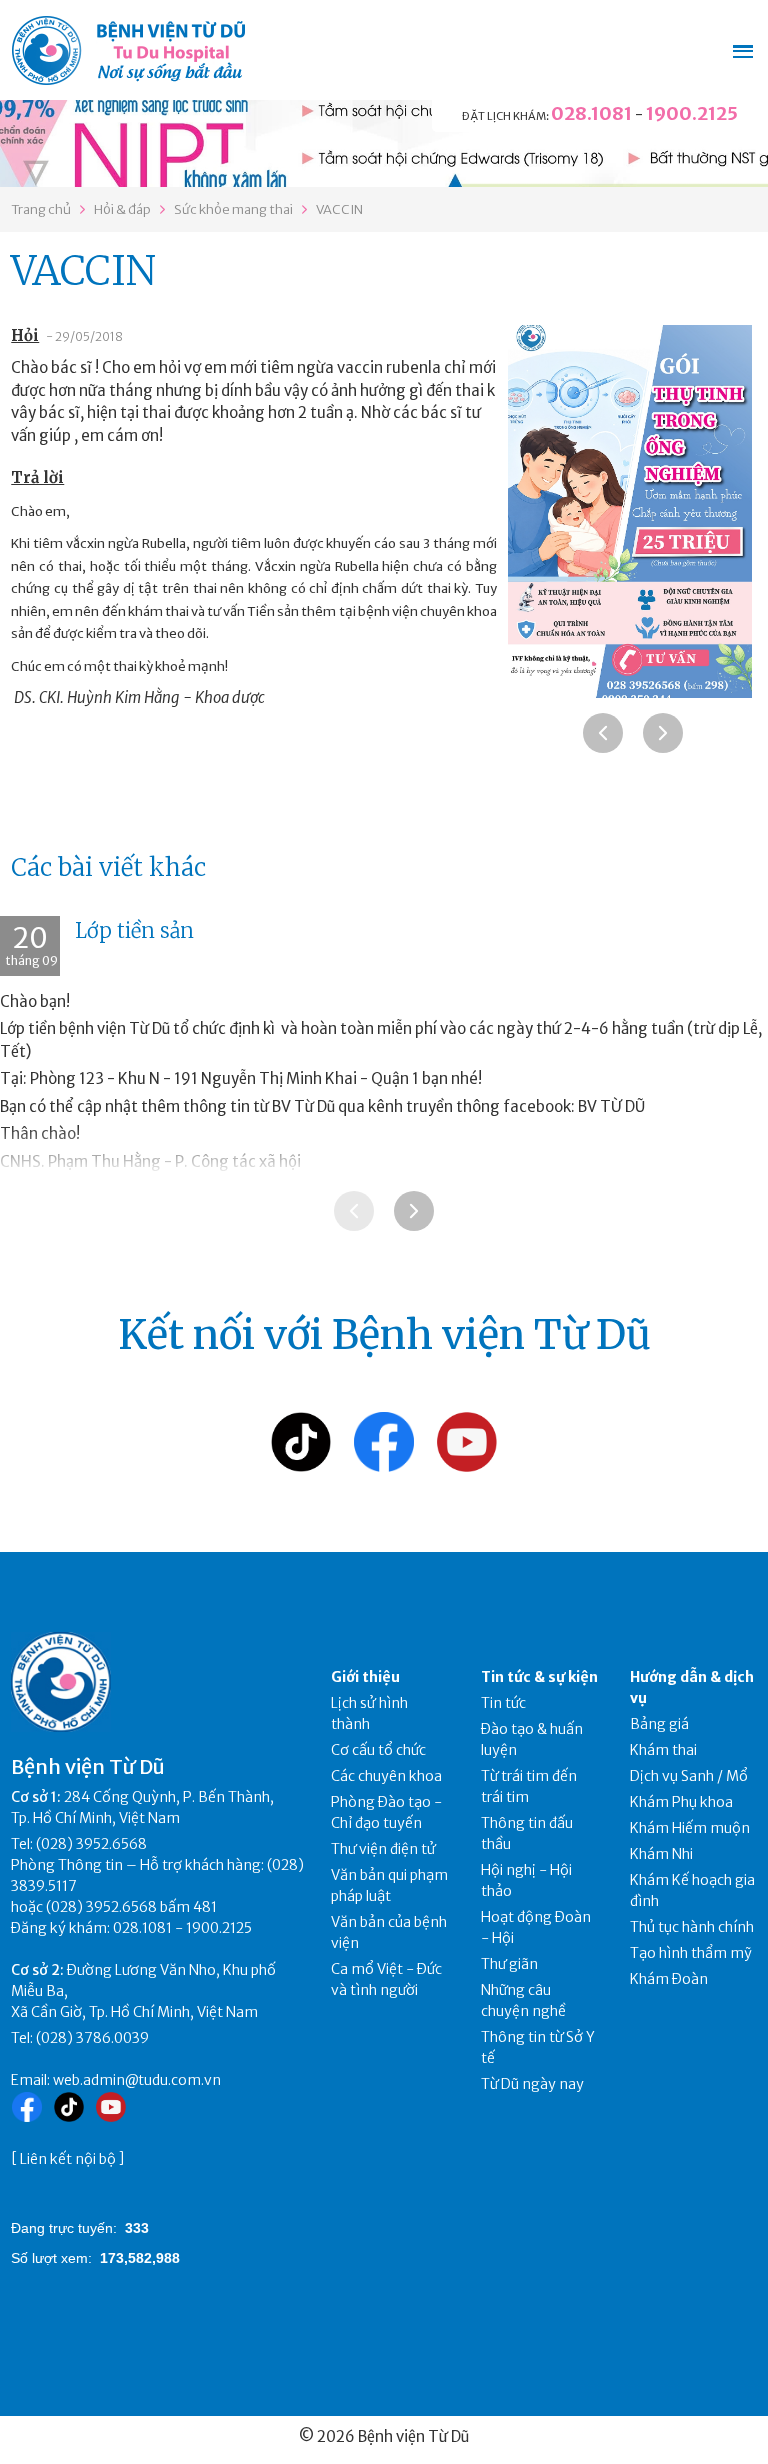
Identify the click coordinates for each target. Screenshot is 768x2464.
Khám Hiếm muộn (690, 1828)
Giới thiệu (365, 1677)
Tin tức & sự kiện (539, 1677)
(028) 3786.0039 (92, 2038)
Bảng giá (659, 1724)
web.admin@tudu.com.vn (137, 2080)
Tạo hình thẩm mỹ (691, 1953)
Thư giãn (509, 1964)
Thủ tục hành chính (692, 1927)
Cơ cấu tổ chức (378, 1750)
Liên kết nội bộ (68, 2159)
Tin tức (503, 1703)
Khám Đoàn (669, 1979)
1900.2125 (692, 113)
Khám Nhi (661, 1854)
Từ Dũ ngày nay (532, 2084)
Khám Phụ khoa (681, 1802)
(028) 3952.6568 (91, 1844)
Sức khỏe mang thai (233, 209)
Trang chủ (41, 209)
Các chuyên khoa (386, 1776)
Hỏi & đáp (122, 209)
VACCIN (339, 209)
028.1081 (591, 113)
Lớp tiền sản (134, 930)
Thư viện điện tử (383, 1849)
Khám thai (663, 1750)
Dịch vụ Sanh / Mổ (689, 1776)
